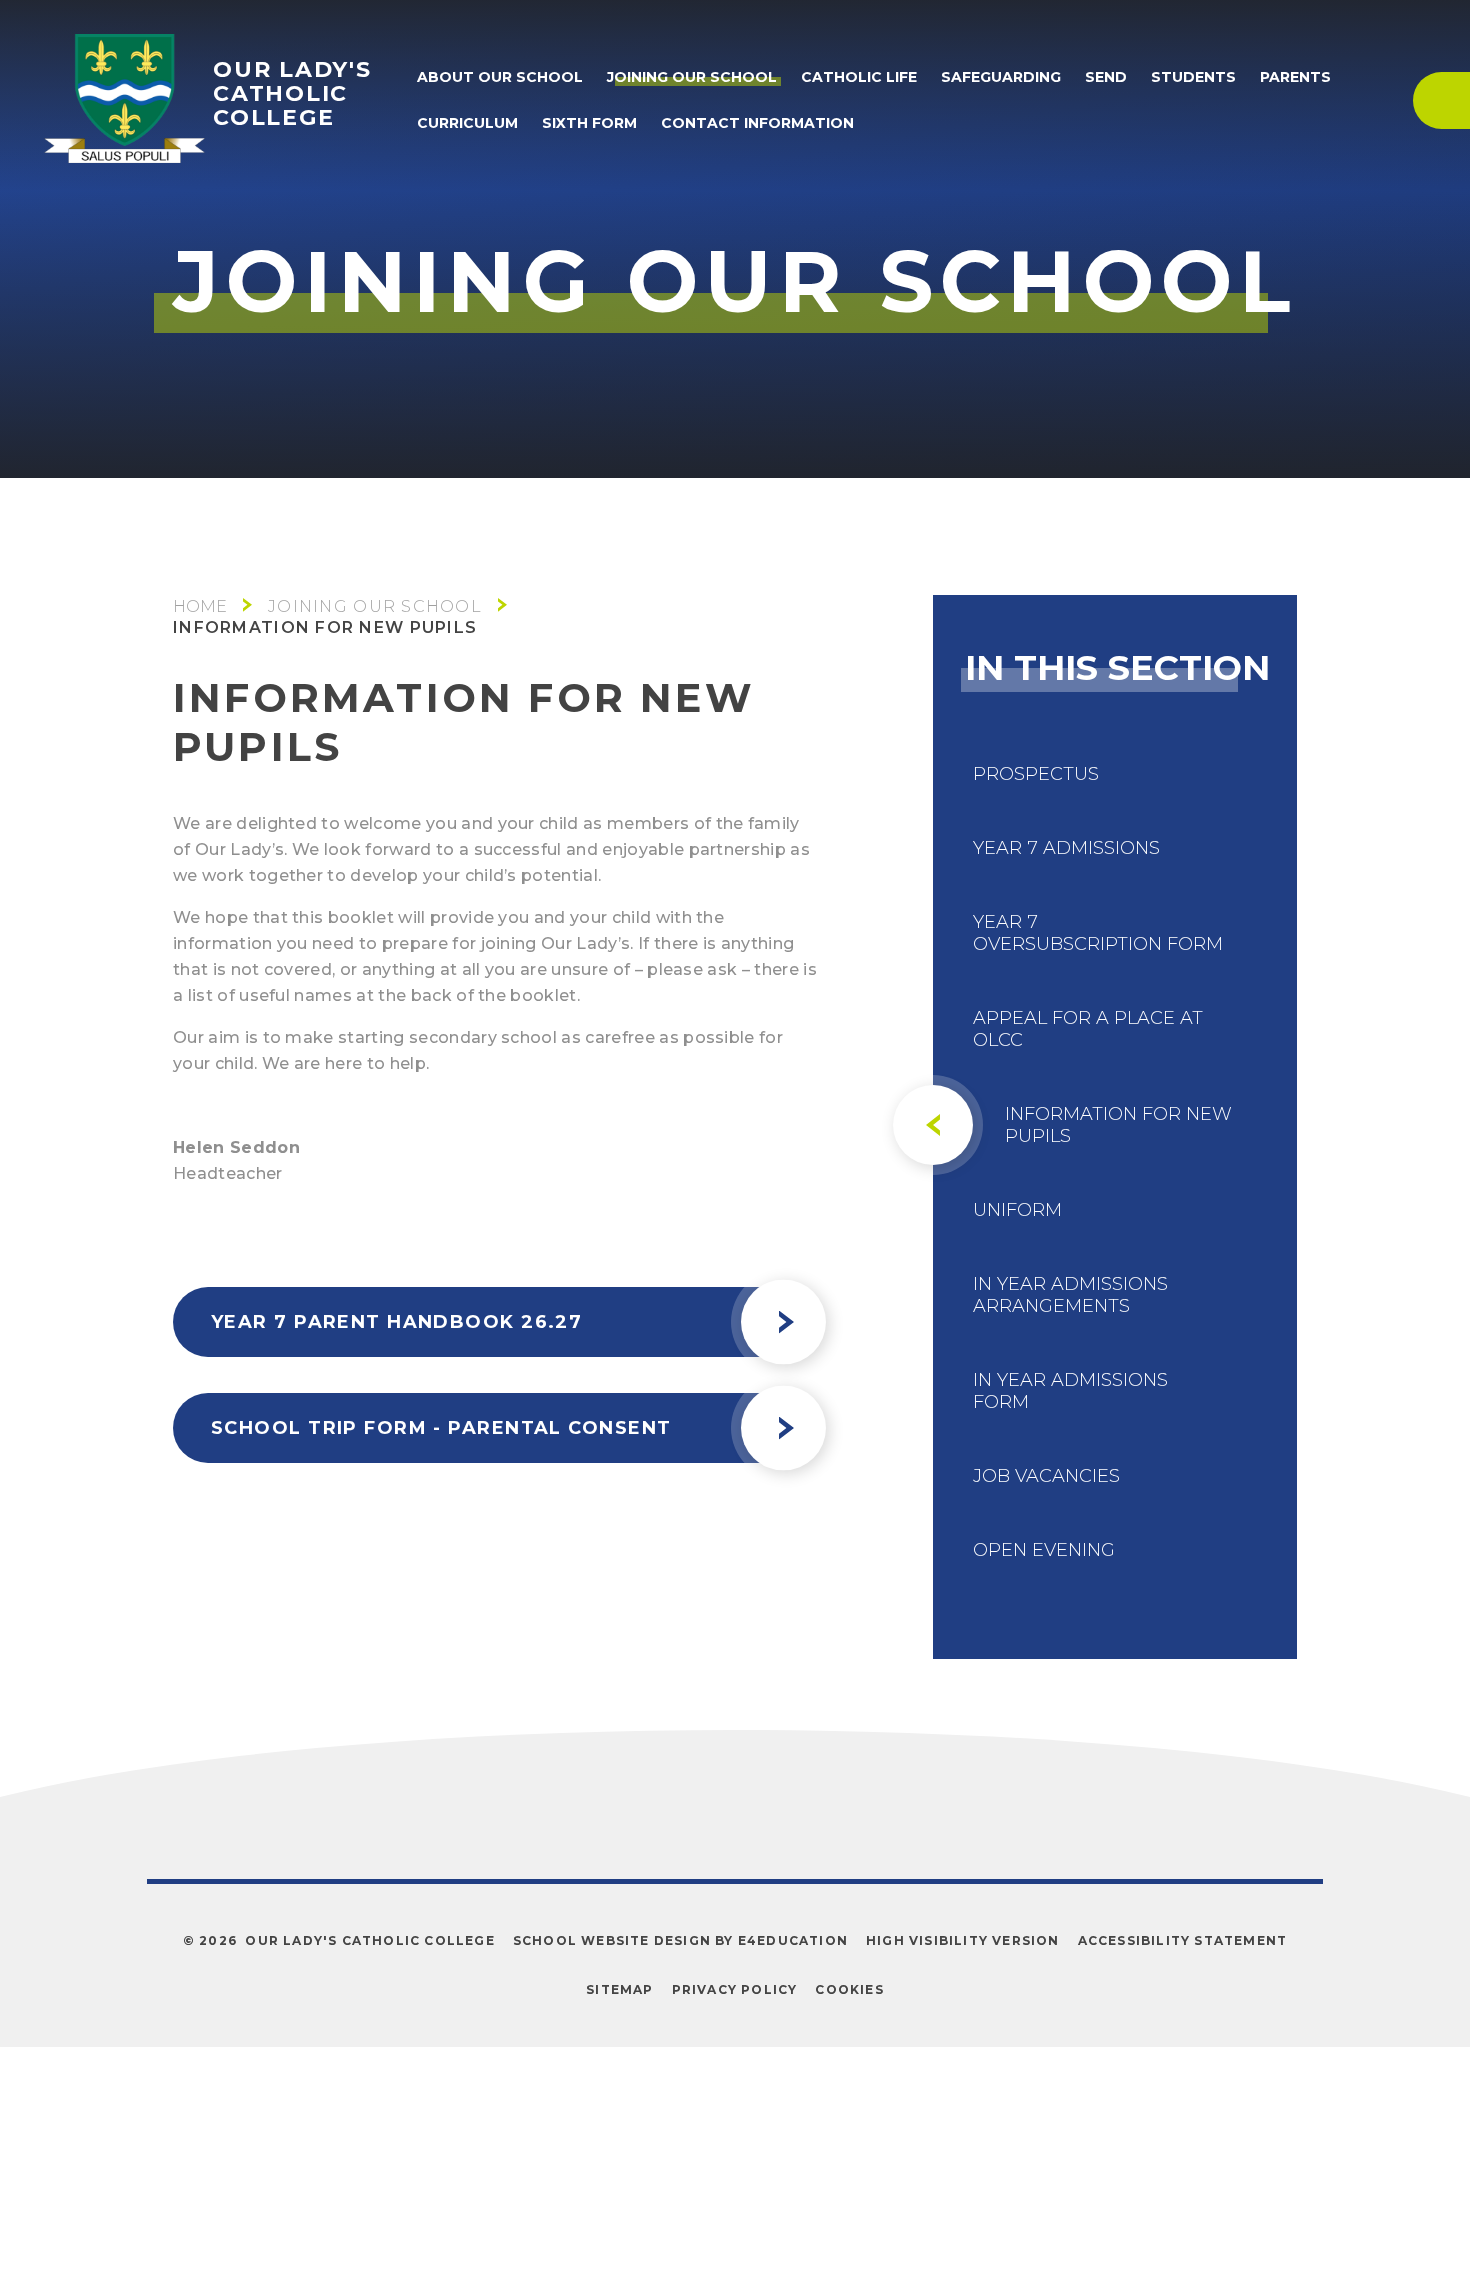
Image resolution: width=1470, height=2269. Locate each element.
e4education (793, 1940)
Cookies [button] (849, 1989)
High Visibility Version (963, 1940)
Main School (200, 606)
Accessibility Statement (1183, 1940)
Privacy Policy (735, 1989)
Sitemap (619, 1989)
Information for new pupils (325, 627)
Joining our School (375, 606)
